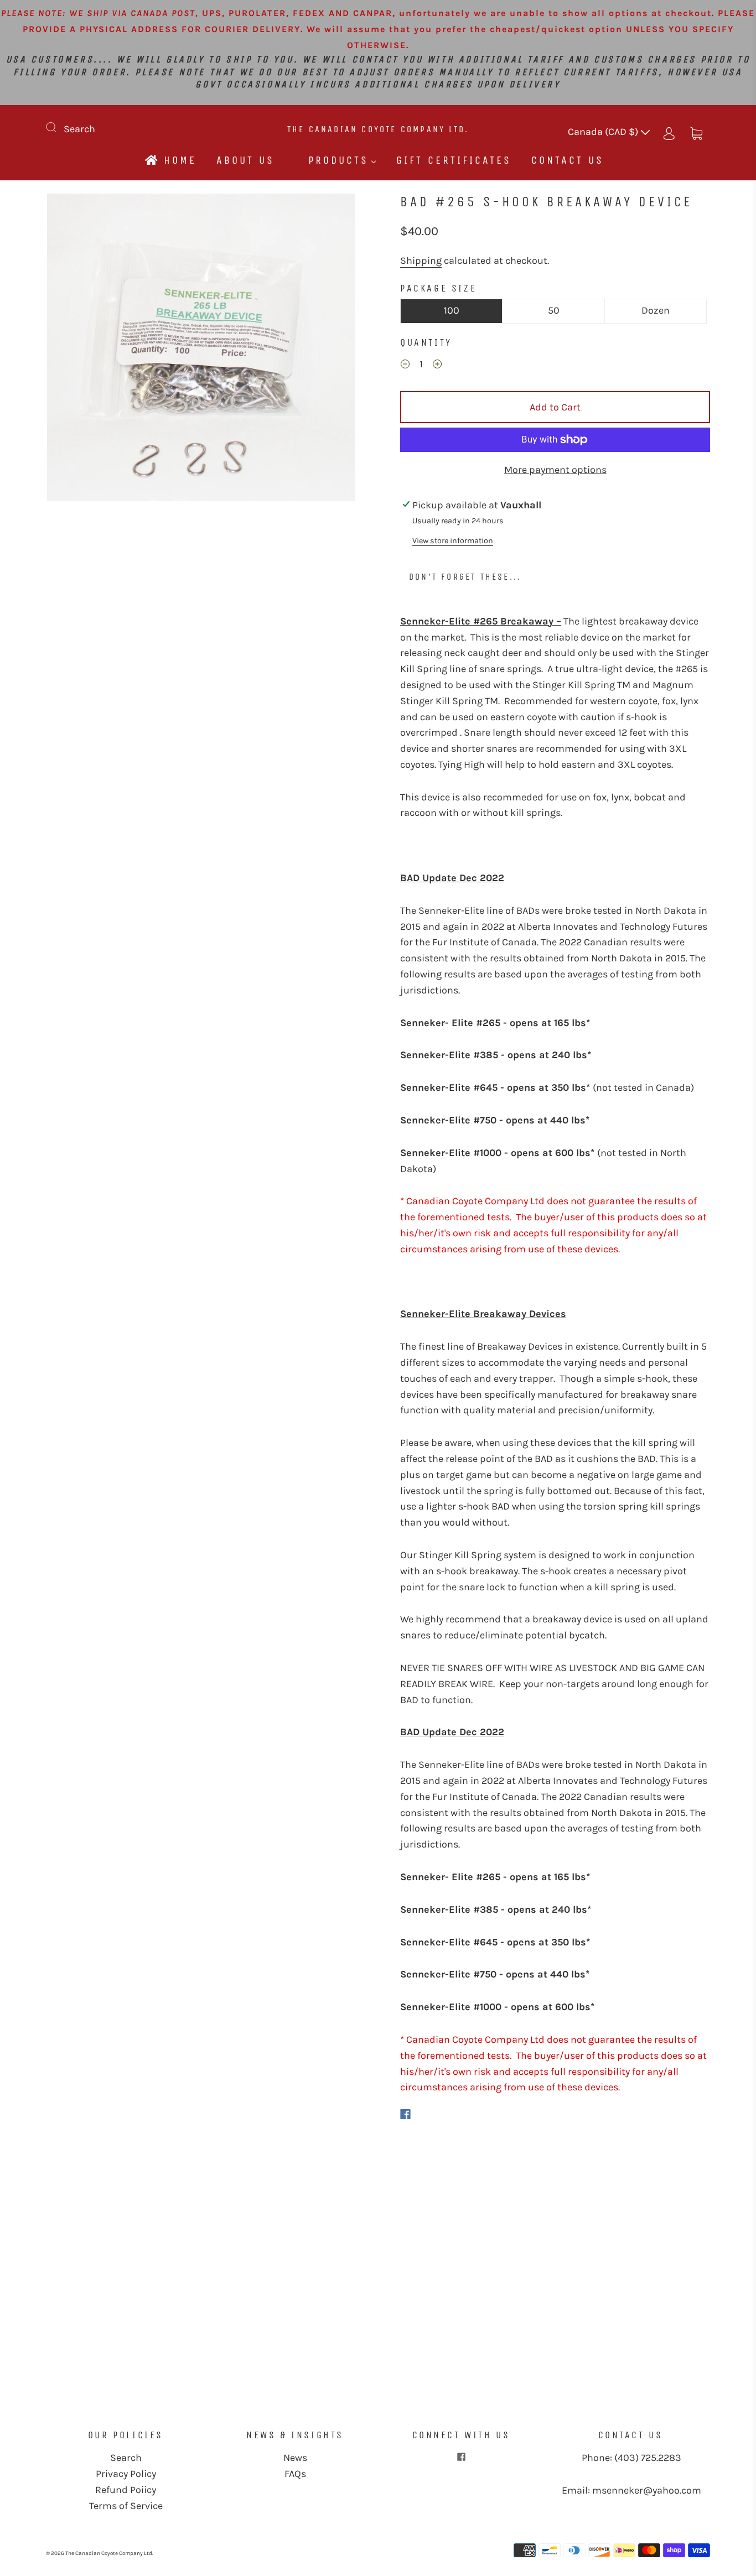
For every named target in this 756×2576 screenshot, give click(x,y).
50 (554, 310)
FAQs (295, 2474)
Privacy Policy (126, 2474)
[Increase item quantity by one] (437, 366)
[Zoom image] (201, 350)
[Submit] (58, 127)
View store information (453, 541)
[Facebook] (405, 2114)
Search (79, 129)
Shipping (421, 261)
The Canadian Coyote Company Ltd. (378, 129)
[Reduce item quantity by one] (405, 366)
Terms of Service (126, 2506)
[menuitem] (170, 160)
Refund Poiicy (126, 2490)
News (295, 2458)
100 (452, 310)
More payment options (555, 470)
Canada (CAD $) (604, 132)
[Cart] (696, 132)
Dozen (656, 310)
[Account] (669, 132)
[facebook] (461, 2457)
